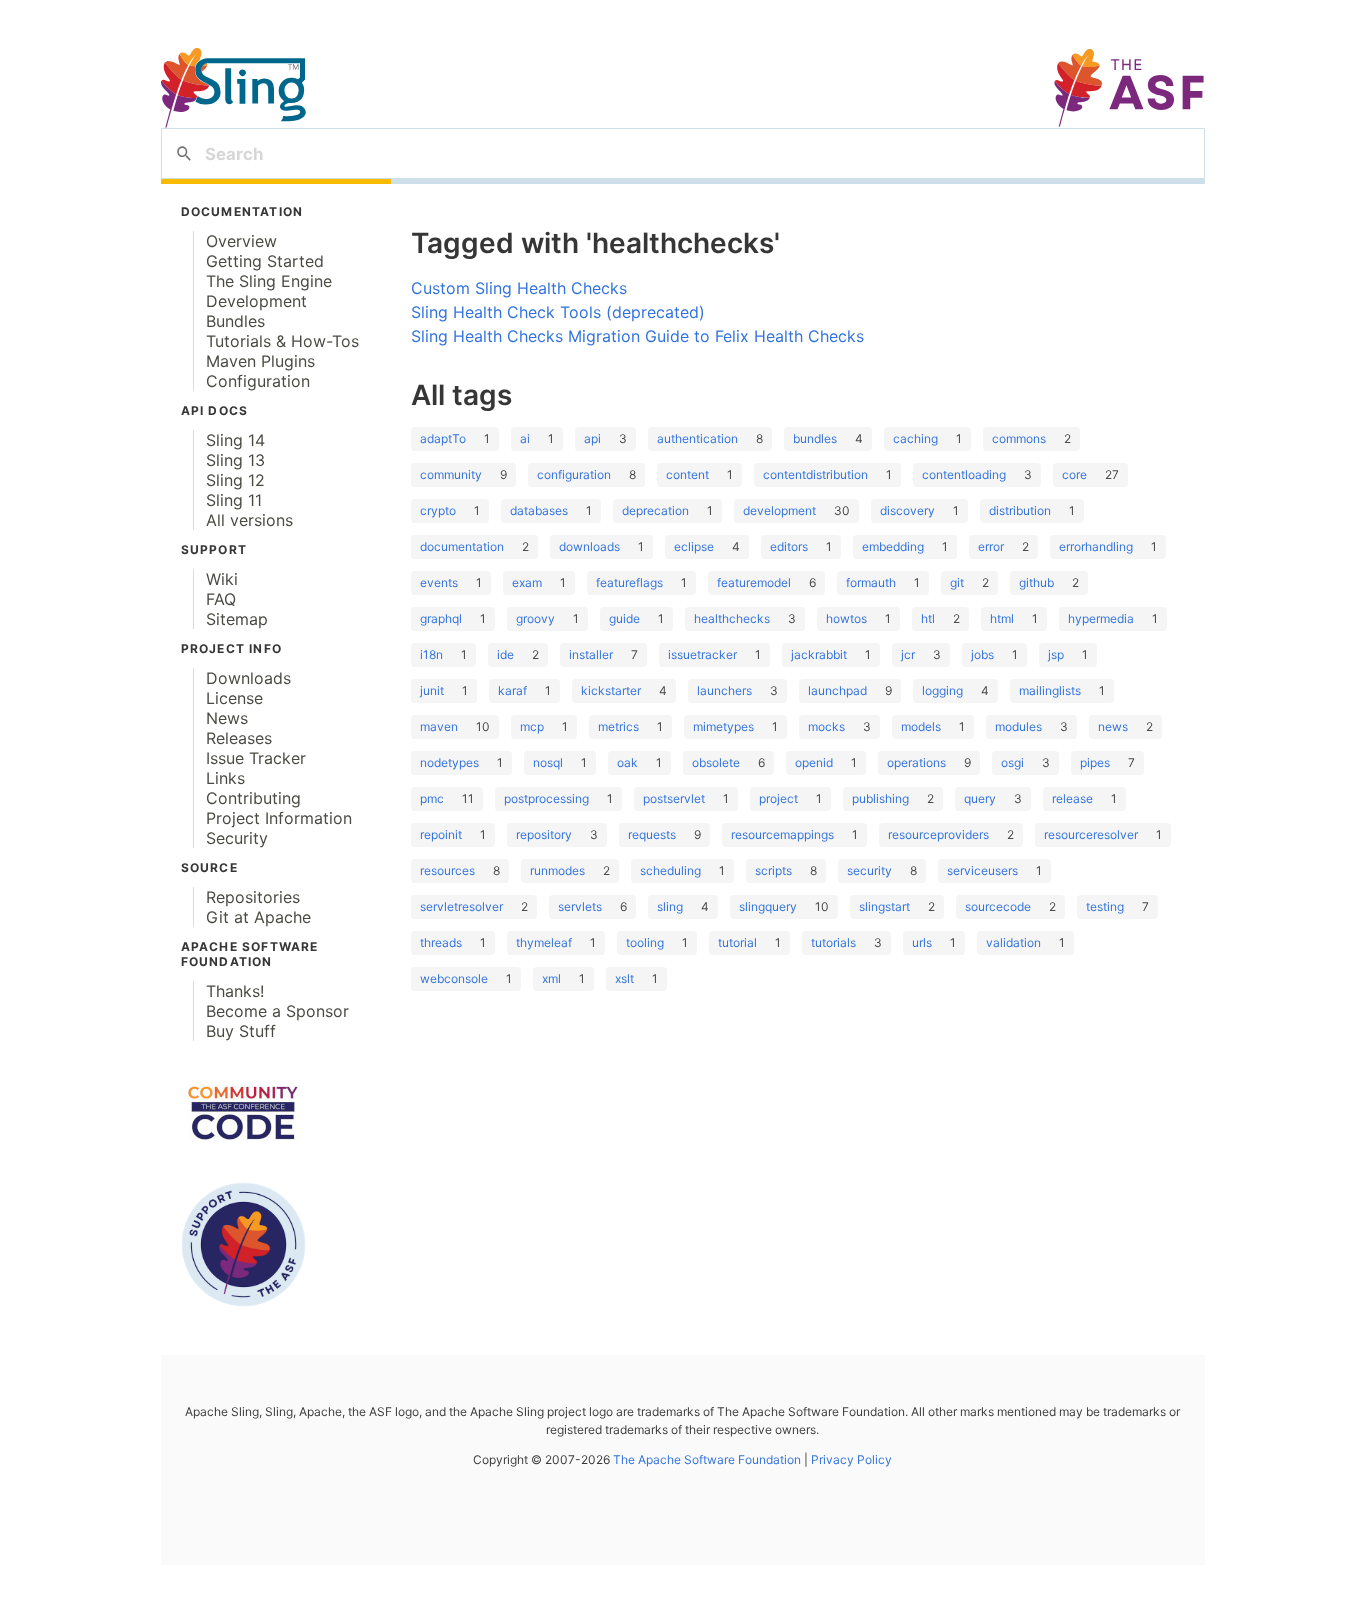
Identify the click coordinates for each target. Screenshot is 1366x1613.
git (957, 582)
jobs (982, 654)
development (779, 510)
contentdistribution (815, 474)
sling (670, 906)
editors (789, 546)
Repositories (253, 897)
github (1036, 582)
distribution (1020, 510)
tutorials (833, 942)
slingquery (768, 906)
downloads (589, 546)
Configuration (258, 381)
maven (439, 726)
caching (915, 438)
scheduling (670, 870)
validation (1013, 942)
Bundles (235, 321)
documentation (462, 546)
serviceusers (982, 870)
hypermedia (1101, 618)
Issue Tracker (256, 758)
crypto (438, 510)
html (1002, 618)
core (1074, 474)
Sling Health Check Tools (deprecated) (558, 312)
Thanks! (235, 991)
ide (505, 654)
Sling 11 (234, 500)
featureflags (629, 582)
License (234, 698)
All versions (249, 520)
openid (814, 762)
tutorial (737, 942)
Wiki (222, 579)
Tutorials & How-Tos (282, 341)
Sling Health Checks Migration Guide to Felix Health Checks (637, 336)
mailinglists (1050, 690)
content (687, 474)
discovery (907, 510)
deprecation (655, 510)
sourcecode (998, 906)
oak (627, 762)
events (439, 582)
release (1072, 798)
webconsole (454, 978)
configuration (574, 474)
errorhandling (1096, 546)
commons (1019, 438)
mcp (532, 726)
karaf (512, 690)
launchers (724, 690)
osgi (1012, 762)
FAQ (221, 599)
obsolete (716, 762)
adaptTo (443, 438)
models (921, 726)
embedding (893, 546)
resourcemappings (782, 834)
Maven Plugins (260, 361)
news (1113, 726)
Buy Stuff (241, 1031)
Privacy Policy (850, 1459)
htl (928, 618)
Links (225, 778)
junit (432, 690)
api (592, 438)
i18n (431, 654)
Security (237, 838)
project (778, 798)
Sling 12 (235, 480)
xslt (624, 978)
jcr (908, 654)
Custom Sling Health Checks (519, 288)
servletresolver (461, 906)
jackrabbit (819, 654)
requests (652, 834)
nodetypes (449, 762)
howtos (846, 618)
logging (942, 690)
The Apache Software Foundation (707, 1459)
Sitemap (237, 619)
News (227, 718)
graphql (441, 618)
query (980, 798)
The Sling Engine (269, 281)
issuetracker (702, 654)
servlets (580, 906)
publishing (880, 798)
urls (922, 942)
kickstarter (611, 690)
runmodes (557, 870)
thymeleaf (544, 942)
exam (527, 582)
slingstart (884, 906)
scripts (773, 870)
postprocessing (546, 798)
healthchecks (732, 618)
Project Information (279, 818)
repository (544, 834)
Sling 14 (235, 440)
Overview (241, 241)
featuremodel (754, 582)
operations (916, 762)
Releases (239, 738)
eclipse (694, 546)
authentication (697, 438)
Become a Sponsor (277, 1011)
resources (447, 870)
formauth (871, 582)
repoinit (441, 834)
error (991, 546)
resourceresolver (1091, 834)
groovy (535, 618)
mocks (826, 726)
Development (256, 301)
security (869, 870)
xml (551, 978)
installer (591, 654)
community (451, 474)
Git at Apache (258, 917)
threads (441, 942)
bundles (815, 438)
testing (1105, 906)
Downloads (248, 678)
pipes (1095, 762)
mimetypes (723, 726)
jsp (1056, 654)
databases (539, 510)
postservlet (674, 798)
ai (525, 438)
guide (624, 618)
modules (1018, 726)
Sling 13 (235, 460)
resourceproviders (938, 834)
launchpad (837, 690)
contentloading (964, 474)
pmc (432, 798)
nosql (548, 762)
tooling (645, 942)
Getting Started (265, 261)
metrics (618, 726)
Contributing (253, 798)
